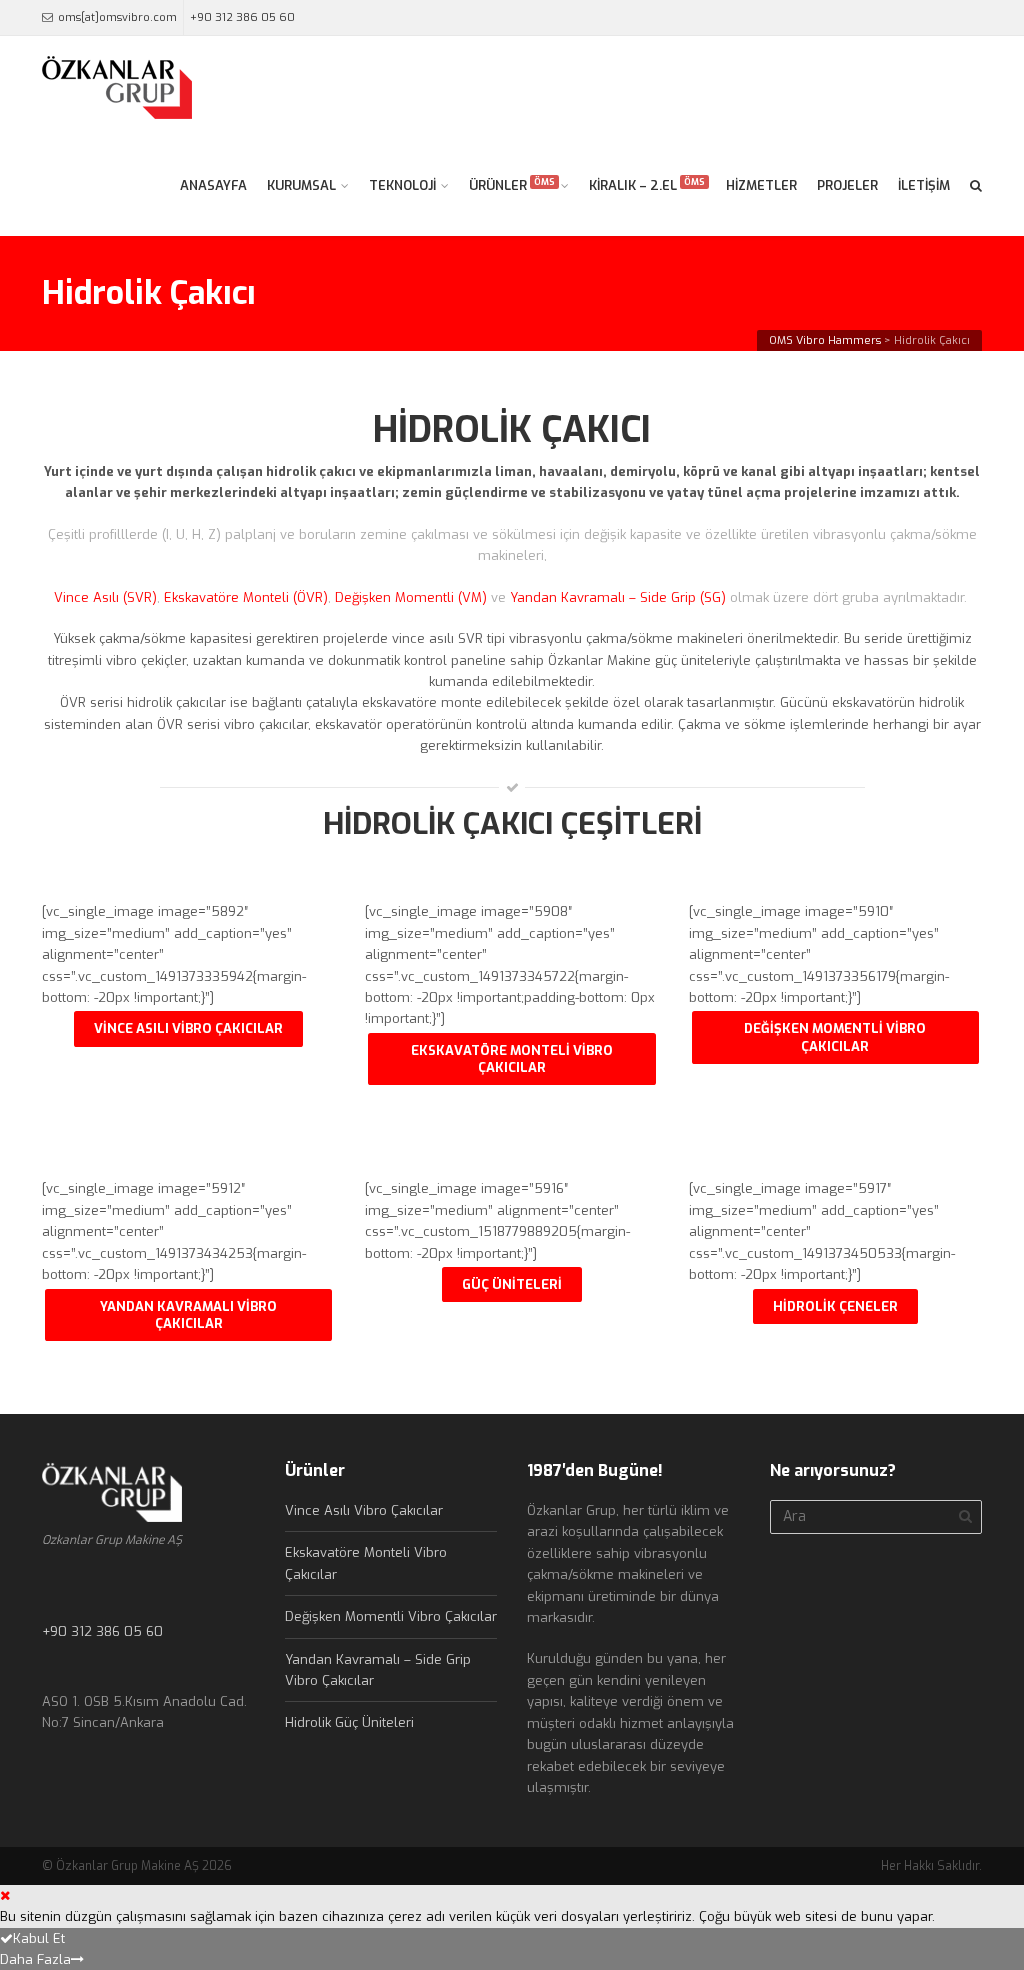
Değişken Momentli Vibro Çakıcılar (835, 1037)
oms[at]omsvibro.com (117, 17)
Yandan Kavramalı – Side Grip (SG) (620, 597)
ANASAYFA (213, 185)
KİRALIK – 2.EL (647, 185)
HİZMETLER (761, 185)
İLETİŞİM (924, 185)
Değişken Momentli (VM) (411, 597)
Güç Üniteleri (512, 1284)
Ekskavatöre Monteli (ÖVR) (246, 597)
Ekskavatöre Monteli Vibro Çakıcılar (512, 1059)
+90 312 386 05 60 (242, 17)
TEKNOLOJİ (402, 185)
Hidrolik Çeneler (835, 1306)
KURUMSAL (301, 185)
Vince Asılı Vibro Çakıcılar (188, 1028)
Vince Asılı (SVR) (105, 597)
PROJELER (847, 185)
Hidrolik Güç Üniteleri (349, 1722)
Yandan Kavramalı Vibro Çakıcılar (188, 1315)
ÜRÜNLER (512, 185)
